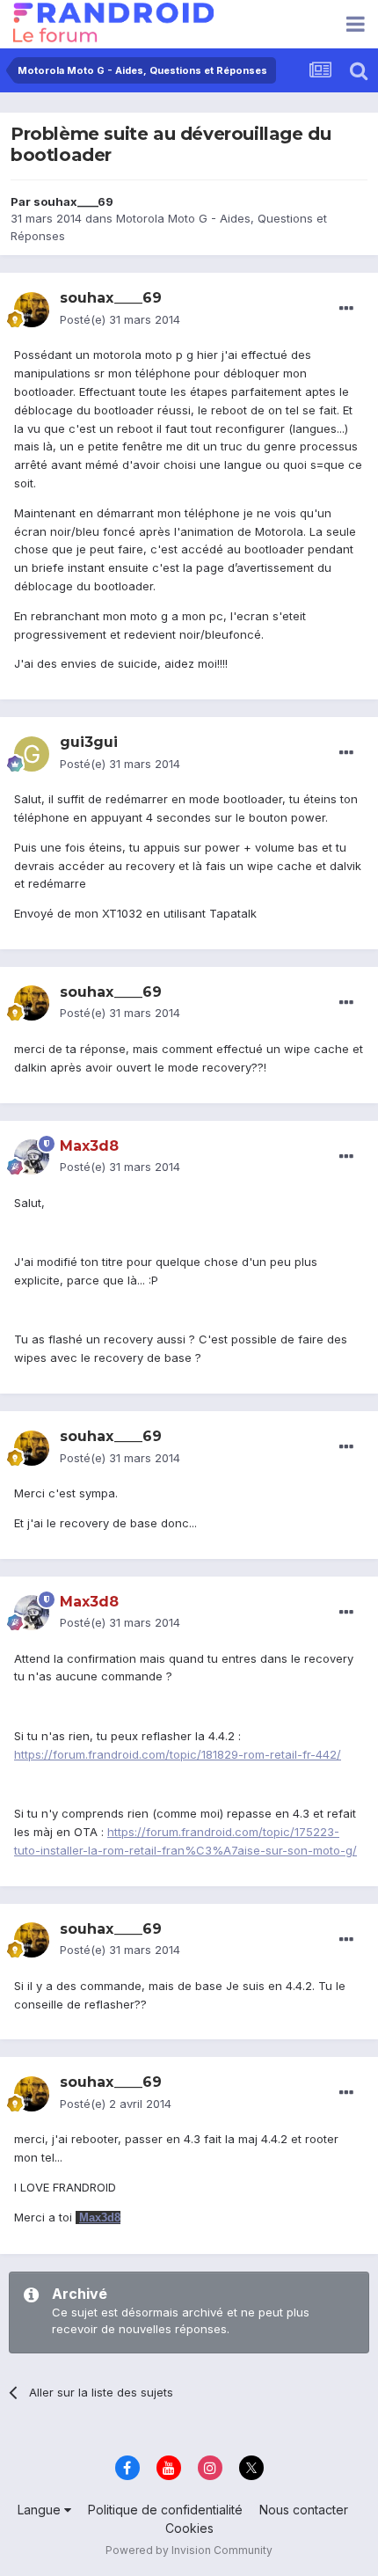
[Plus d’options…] (346, 309)
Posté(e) (120, 319)
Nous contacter (304, 2510)
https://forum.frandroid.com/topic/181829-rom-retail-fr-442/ (178, 1754)
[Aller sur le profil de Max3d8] (32, 1157)
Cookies (189, 2528)
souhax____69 (73, 201)
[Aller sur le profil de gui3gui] (32, 754)
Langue (41, 2510)
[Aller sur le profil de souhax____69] (32, 310)
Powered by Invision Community (189, 2550)
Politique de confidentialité (165, 2510)
